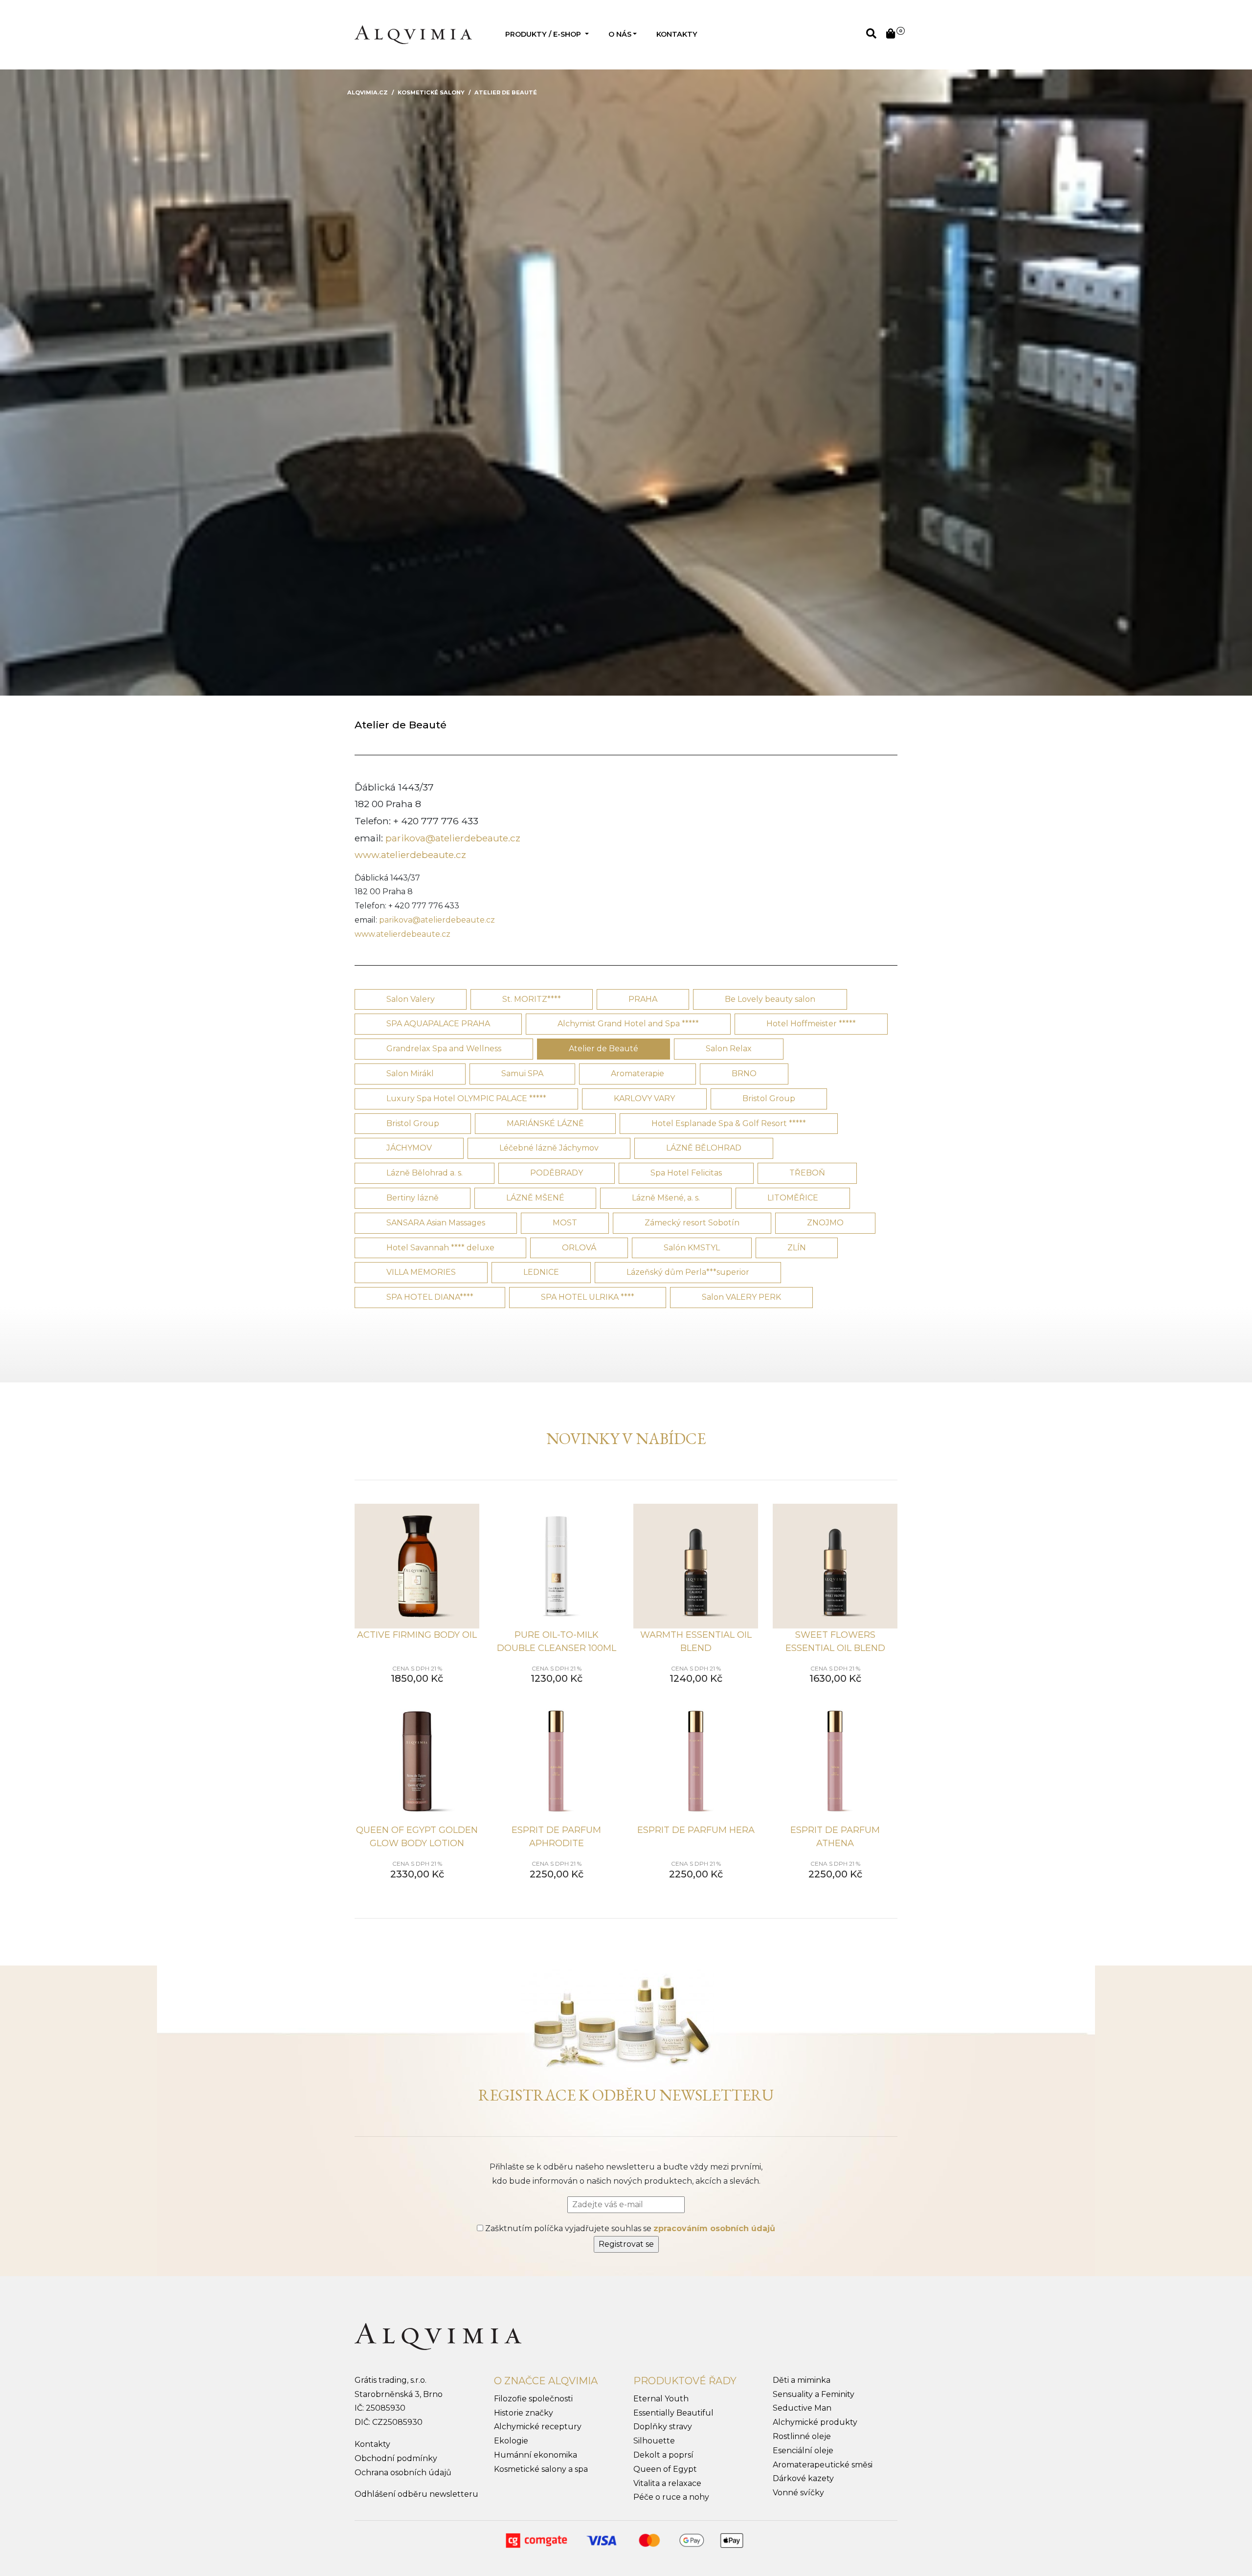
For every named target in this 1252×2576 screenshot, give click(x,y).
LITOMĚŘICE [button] (793, 1198)
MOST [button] (565, 1223)
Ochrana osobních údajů (403, 2473)
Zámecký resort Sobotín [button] (692, 1223)
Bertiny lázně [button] (413, 1198)
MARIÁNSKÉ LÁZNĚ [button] (545, 1123)
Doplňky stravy (663, 2427)
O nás (620, 34)
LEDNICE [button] (541, 1272)
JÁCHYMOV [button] (409, 1148)
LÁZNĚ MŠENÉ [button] (535, 1198)
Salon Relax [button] (729, 1049)
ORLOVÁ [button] (579, 1248)
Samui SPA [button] (522, 1073)
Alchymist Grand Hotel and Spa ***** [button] (628, 1024)
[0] (891, 34)
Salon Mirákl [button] (410, 1073)
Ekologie (511, 2441)
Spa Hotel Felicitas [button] (686, 1173)
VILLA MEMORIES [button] (421, 1272)
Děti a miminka (802, 2380)
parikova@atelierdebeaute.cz (453, 838)
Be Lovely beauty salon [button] (770, 999)
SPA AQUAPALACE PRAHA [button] (438, 1024)
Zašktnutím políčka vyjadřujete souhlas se (629, 2228)
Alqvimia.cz (368, 92)
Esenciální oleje (803, 2451)
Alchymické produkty (815, 2422)
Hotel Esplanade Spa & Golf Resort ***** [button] (729, 1123)
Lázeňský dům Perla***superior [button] (688, 1272)
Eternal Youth (661, 2399)
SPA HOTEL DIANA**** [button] (430, 1297)
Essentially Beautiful (673, 2413)
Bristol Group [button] (769, 1098)
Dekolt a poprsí (663, 2455)
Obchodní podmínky (396, 2458)
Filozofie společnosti (533, 2399)
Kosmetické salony (431, 92)
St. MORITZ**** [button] (532, 999)
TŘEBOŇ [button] (807, 1173)
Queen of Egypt (665, 2469)
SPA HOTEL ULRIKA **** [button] (588, 1297)
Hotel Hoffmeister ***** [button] (811, 1024)
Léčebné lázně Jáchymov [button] (549, 1148)
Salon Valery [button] (411, 999)
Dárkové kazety (803, 2478)
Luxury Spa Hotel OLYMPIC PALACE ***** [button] (466, 1098)
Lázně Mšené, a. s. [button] (666, 1198)
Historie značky (524, 2413)
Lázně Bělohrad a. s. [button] (425, 1173)
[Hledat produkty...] (871, 34)
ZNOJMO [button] (825, 1223)
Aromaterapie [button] (637, 1073)
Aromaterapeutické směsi (823, 2465)
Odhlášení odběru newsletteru (416, 2494)
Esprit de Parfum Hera (696, 1830)
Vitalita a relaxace (667, 2483)
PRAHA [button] (643, 999)
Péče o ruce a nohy (671, 2497)
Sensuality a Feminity (814, 2394)
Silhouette (654, 2441)
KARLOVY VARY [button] (644, 1098)
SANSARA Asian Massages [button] (436, 1223)
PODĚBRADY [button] (557, 1173)
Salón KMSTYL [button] (692, 1248)
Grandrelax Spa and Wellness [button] (444, 1049)
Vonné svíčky (798, 2493)
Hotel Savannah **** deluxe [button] (440, 1248)
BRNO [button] (744, 1073)
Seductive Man (802, 2408)
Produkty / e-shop (544, 34)
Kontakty (677, 34)
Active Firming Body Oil (417, 1635)
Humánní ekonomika (536, 2455)
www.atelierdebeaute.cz (410, 855)
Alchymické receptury (538, 2427)
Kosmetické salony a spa (541, 2469)
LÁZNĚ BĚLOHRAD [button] (704, 1148)
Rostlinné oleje (802, 2436)
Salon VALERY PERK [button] (741, 1297)
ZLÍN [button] (797, 1248)
